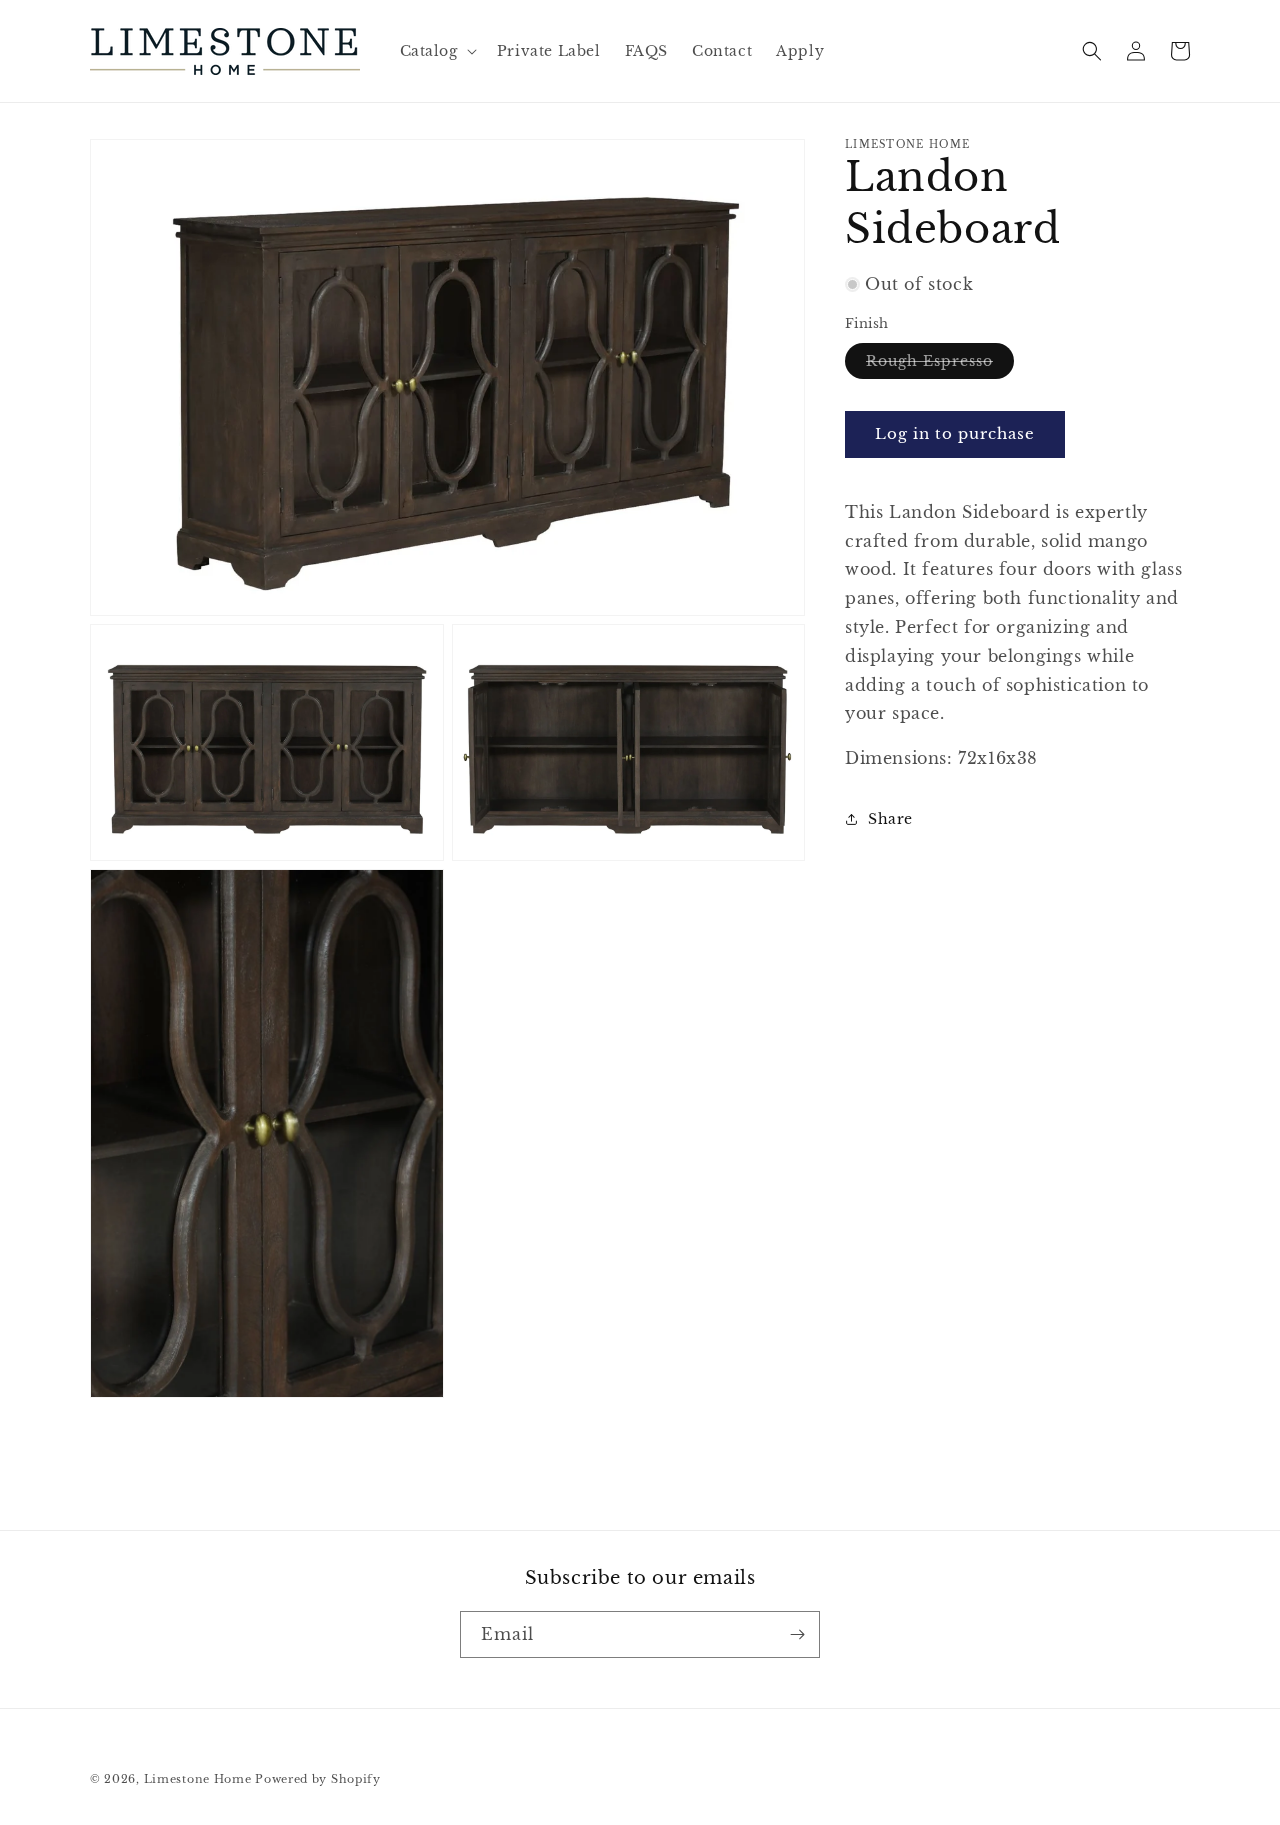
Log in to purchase (955, 433)
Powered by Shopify (318, 1779)
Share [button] (890, 819)
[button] (436, 51)
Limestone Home (198, 1779)
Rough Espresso (940, 364)
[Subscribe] (797, 1634)
